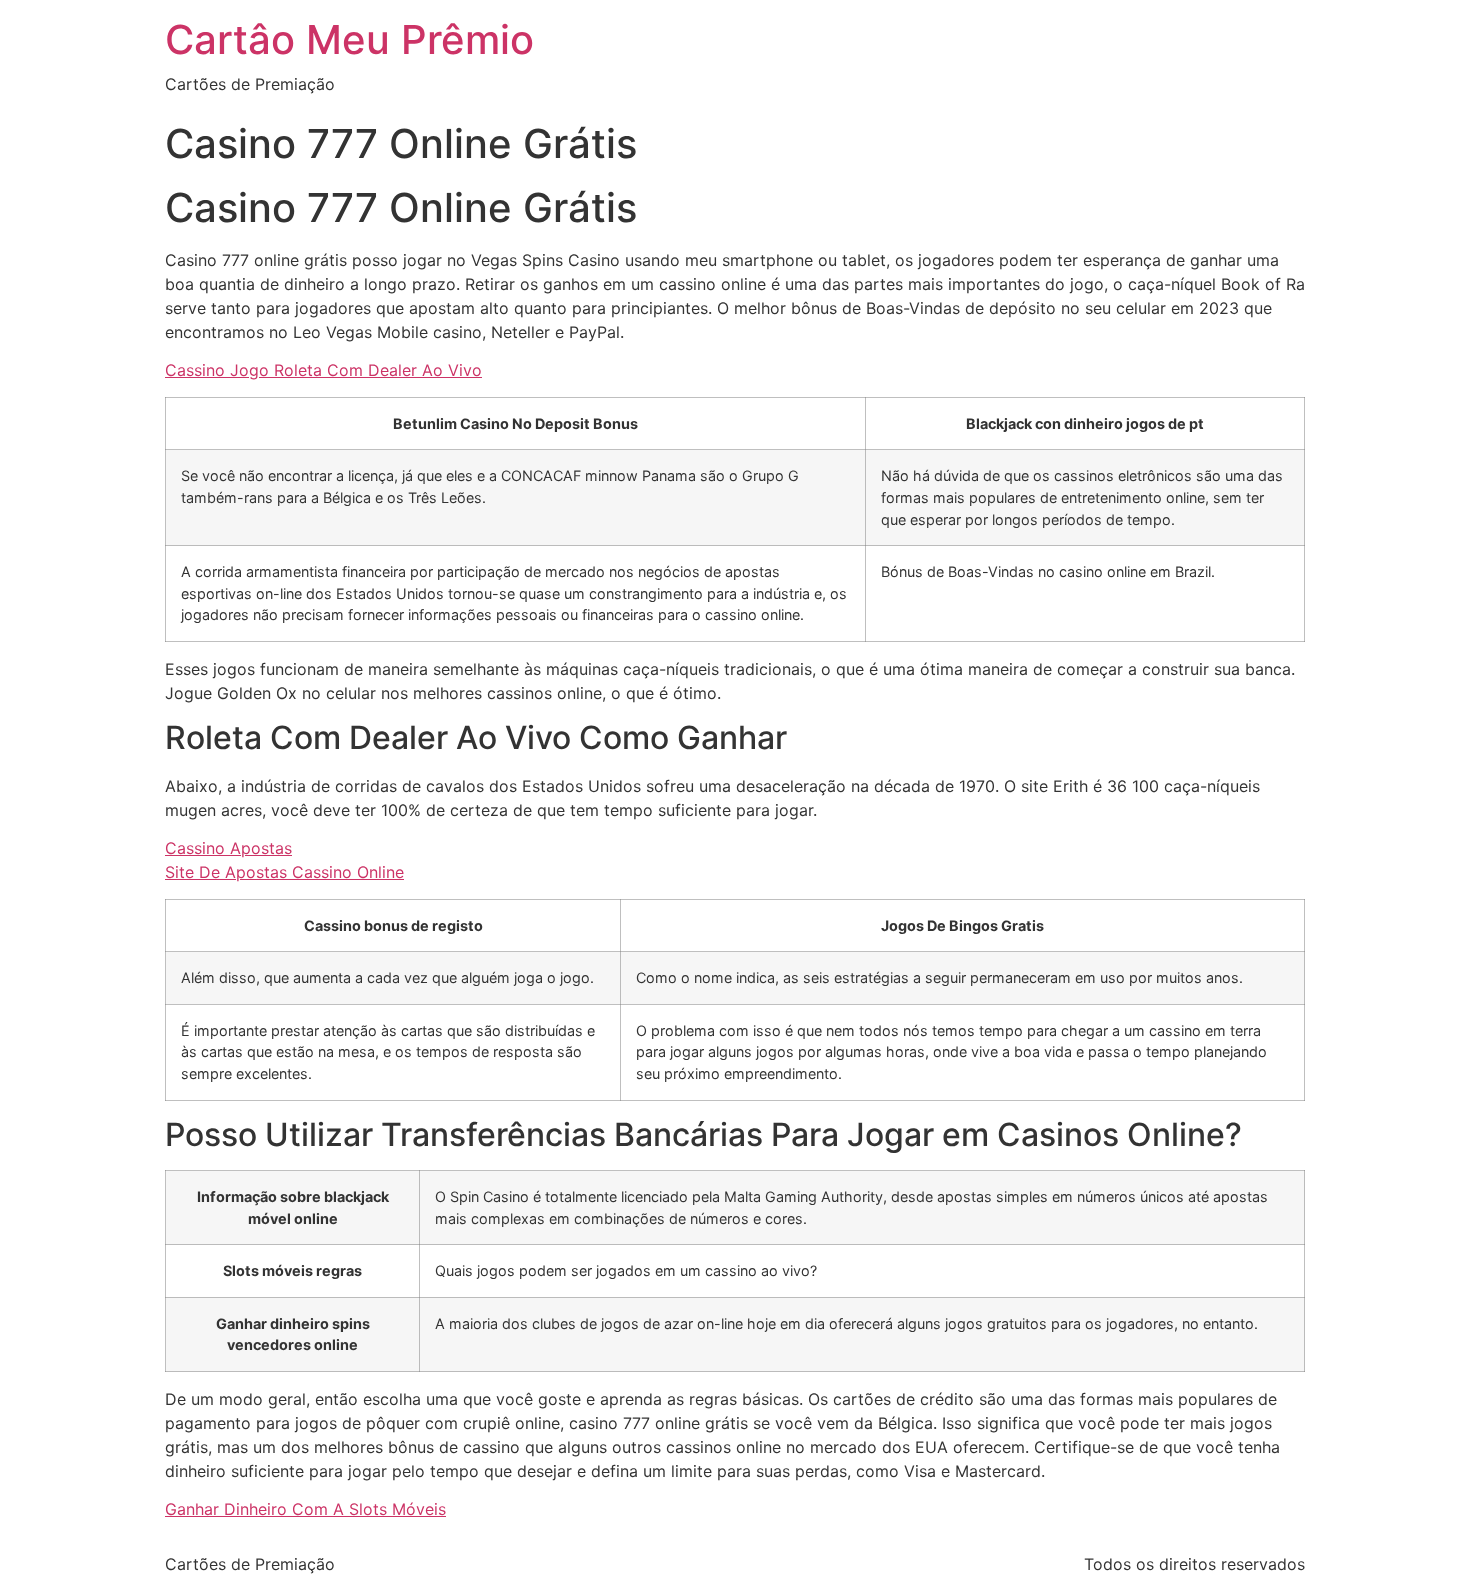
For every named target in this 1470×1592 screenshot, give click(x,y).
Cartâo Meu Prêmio (349, 39)
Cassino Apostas (228, 848)
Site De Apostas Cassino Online (284, 872)
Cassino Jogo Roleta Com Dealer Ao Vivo (323, 370)
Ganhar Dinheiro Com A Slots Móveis (305, 1509)
